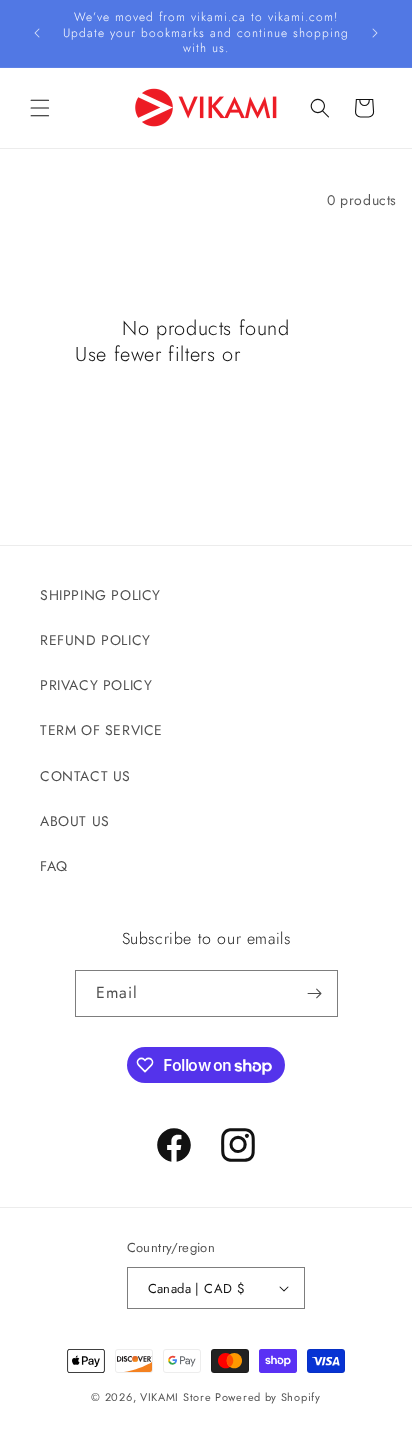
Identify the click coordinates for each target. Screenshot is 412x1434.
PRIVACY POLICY (96, 685)
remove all (292, 355)
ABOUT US (75, 821)
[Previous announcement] (37, 33)
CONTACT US (85, 776)
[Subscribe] (315, 993)
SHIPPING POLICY (100, 595)
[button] (40, 108)
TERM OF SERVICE (101, 730)
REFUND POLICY (95, 640)
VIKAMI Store (175, 1397)
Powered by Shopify (268, 1397)
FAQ (54, 866)
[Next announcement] (375, 33)
